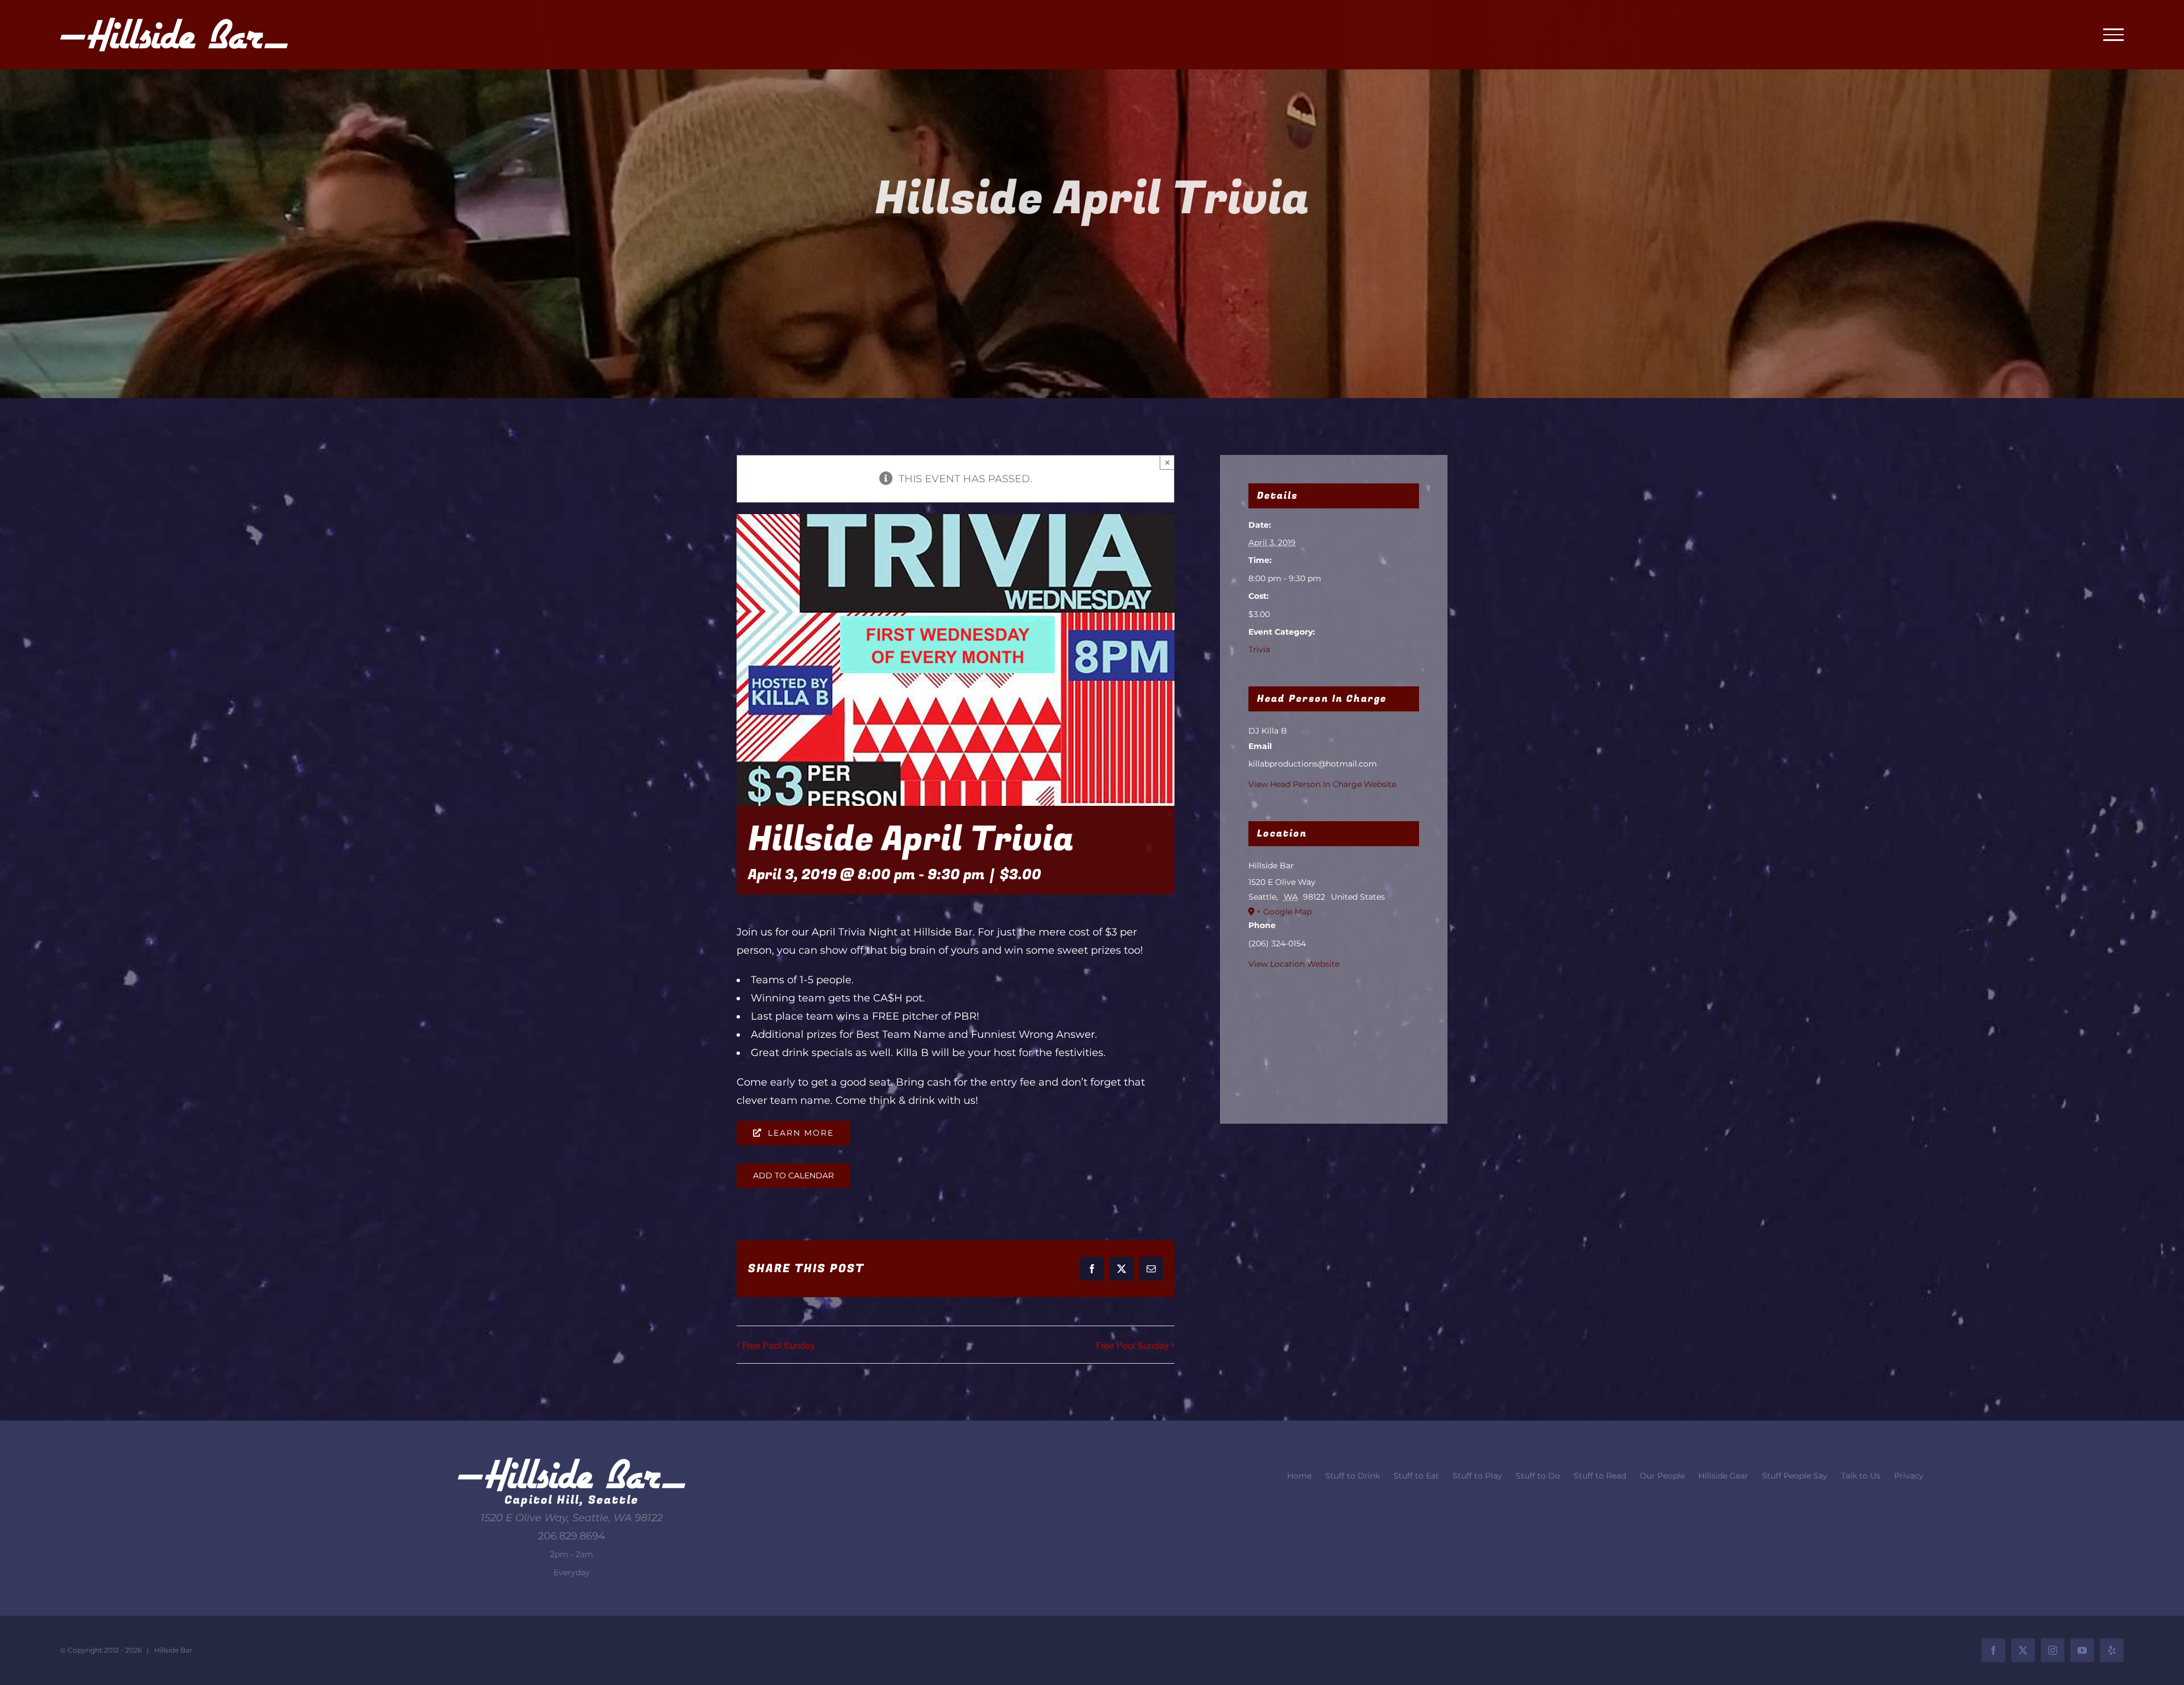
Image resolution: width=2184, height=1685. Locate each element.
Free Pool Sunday (779, 1345)
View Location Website (1294, 964)
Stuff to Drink (1352, 1476)
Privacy (1909, 1476)
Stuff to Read (1600, 1476)
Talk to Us (1861, 1476)
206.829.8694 (572, 1536)
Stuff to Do (1538, 1476)
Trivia (1259, 649)
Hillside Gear (1723, 1476)
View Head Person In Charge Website (1322, 784)
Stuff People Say (1795, 1476)
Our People (1662, 1476)
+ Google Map (1284, 912)
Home (1299, 1476)
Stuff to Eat (1416, 1476)
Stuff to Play (1477, 1476)
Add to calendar (793, 1176)
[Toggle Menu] (2113, 35)
